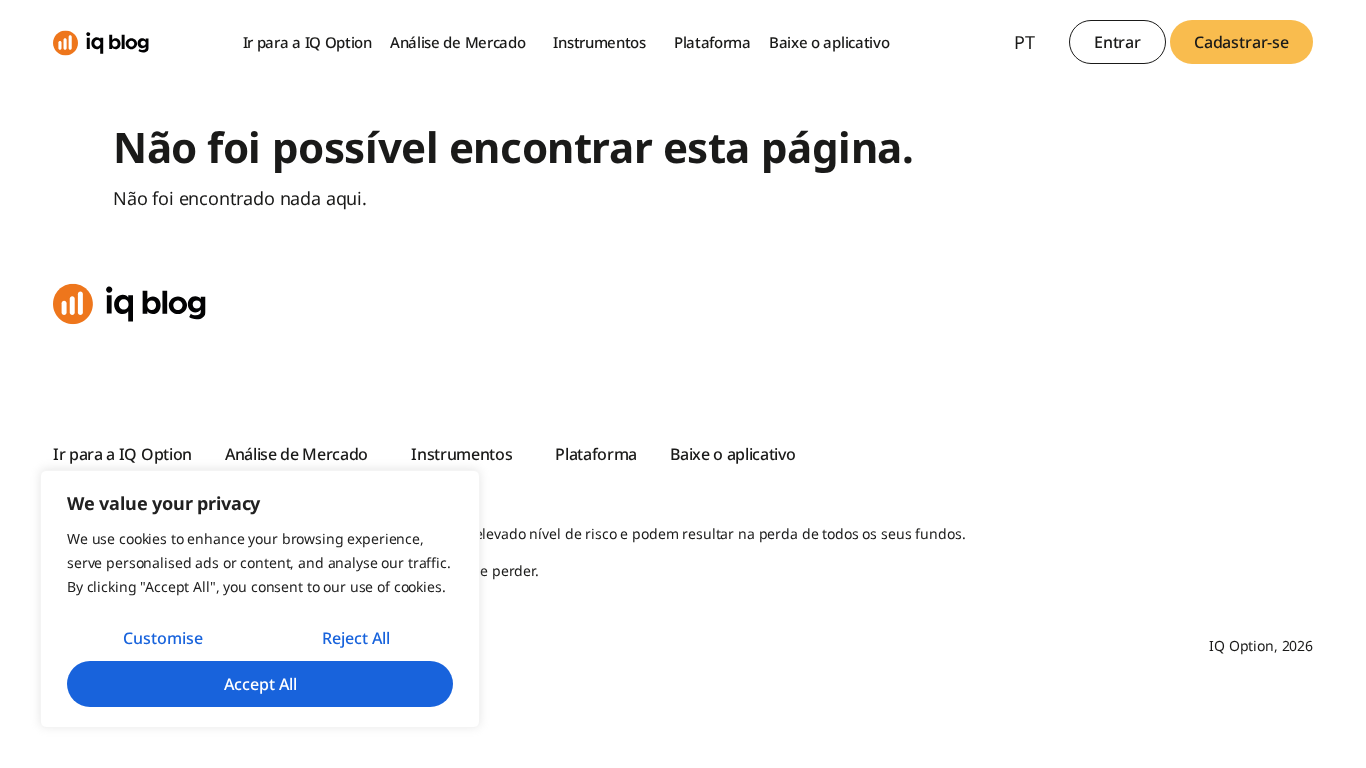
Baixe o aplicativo (829, 42)
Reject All (356, 638)
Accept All (260, 684)
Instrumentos (599, 42)
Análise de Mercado (458, 42)
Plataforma (712, 42)
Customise (163, 638)
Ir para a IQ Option (307, 42)
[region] (260, 599)
